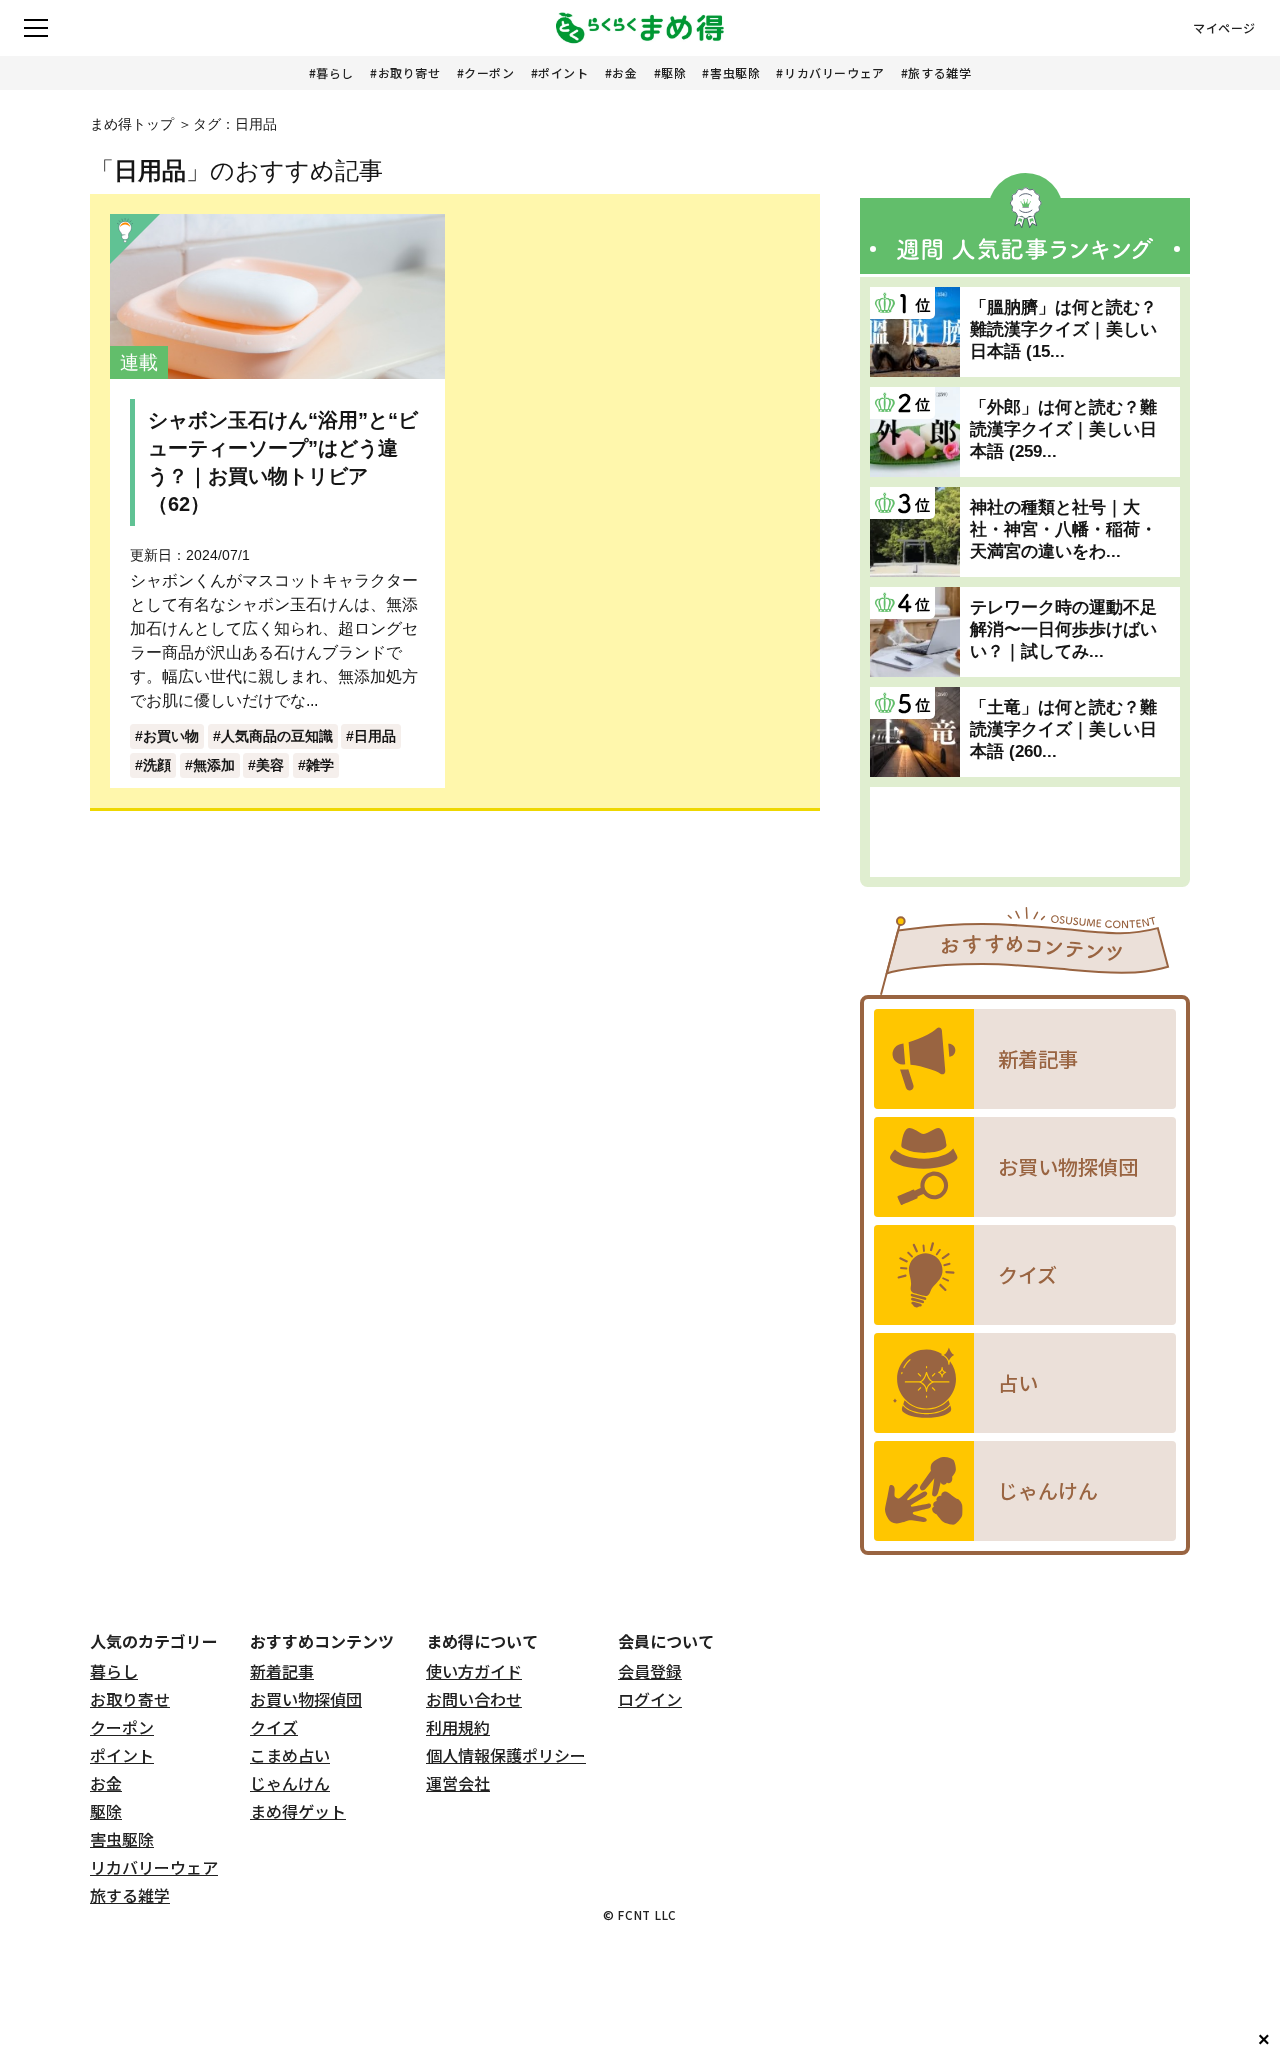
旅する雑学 (939, 72)
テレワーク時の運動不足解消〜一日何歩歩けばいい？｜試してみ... (1063, 629)
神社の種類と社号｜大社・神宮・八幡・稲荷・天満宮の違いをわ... (1063, 529)
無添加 (214, 765)
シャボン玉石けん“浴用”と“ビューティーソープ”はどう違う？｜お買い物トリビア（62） (283, 462)
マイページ (1224, 28)
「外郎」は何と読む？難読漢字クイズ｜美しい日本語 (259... (1063, 429)
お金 (624, 72)
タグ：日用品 (235, 124)
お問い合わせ (474, 1699)
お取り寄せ (409, 72)
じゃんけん (290, 1783)
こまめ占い (290, 1755)
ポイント (563, 72)
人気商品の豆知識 (277, 736)
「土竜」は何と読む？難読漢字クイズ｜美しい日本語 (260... (1063, 729)
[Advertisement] (1025, 832)
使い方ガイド (474, 1671)
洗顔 (157, 765)
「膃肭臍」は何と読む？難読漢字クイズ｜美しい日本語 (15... (1063, 329)
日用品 (375, 736)
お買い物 (171, 736)
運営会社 (458, 1783)
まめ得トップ (132, 124)
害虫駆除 (735, 72)
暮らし (335, 72)
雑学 (320, 765)
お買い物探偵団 (306, 1699)
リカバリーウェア (834, 72)
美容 (270, 765)
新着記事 (282, 1671)
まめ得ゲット (298, 1811)
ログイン (650, 1699)
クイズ (274, 1727)
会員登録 (650, 1671)
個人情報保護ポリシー (506, 1755)
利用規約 (458, 1727)
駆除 (673, 72)
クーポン (489, 72)
